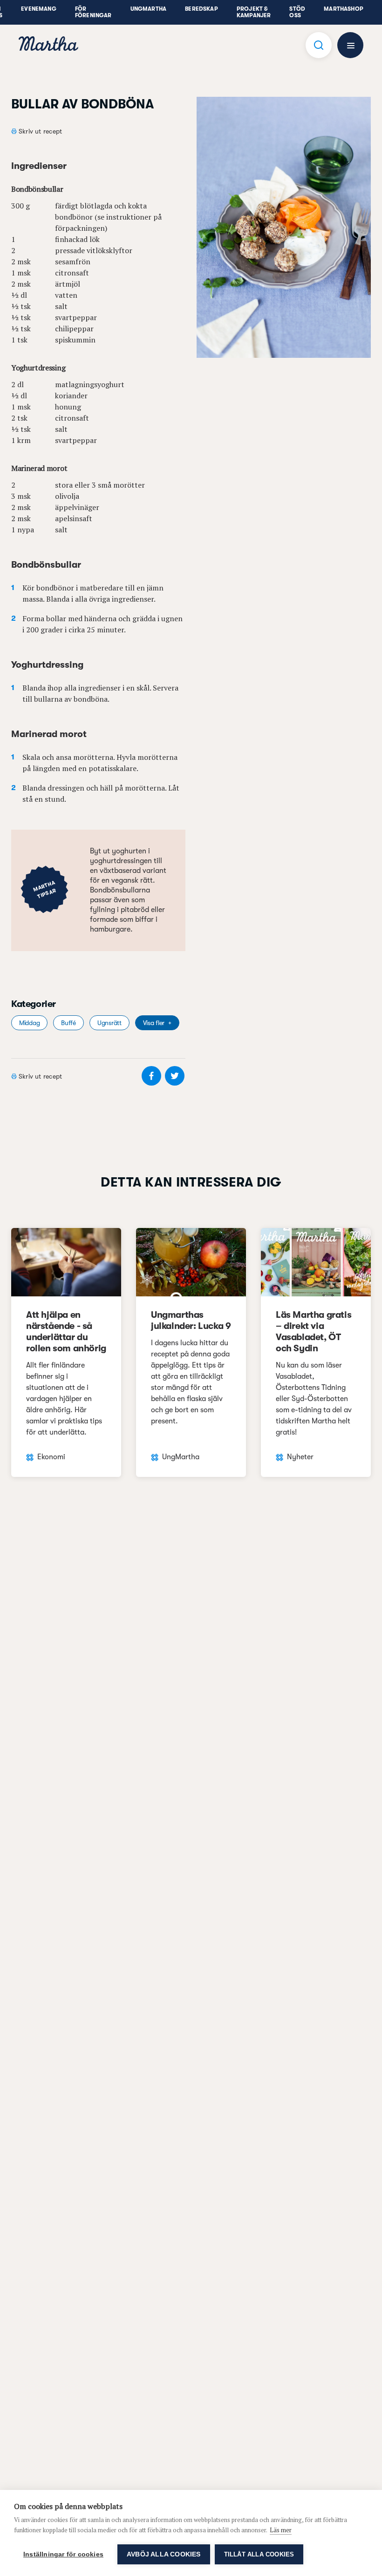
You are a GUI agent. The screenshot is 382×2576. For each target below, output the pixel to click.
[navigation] (48, 45)
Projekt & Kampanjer (254, 12)
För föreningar (93, 12)
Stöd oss (297, 12)
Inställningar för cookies (63, 2554)
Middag (29, 1023)
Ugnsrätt (109, 1023)
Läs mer (281, 2530)
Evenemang (39, 9)
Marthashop (344, 9)
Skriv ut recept (40, 131)
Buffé (68, 1023)
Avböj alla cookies (164, 2554)
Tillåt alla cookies (259, 2554)
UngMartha (149, 9)
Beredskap (201, 9)
